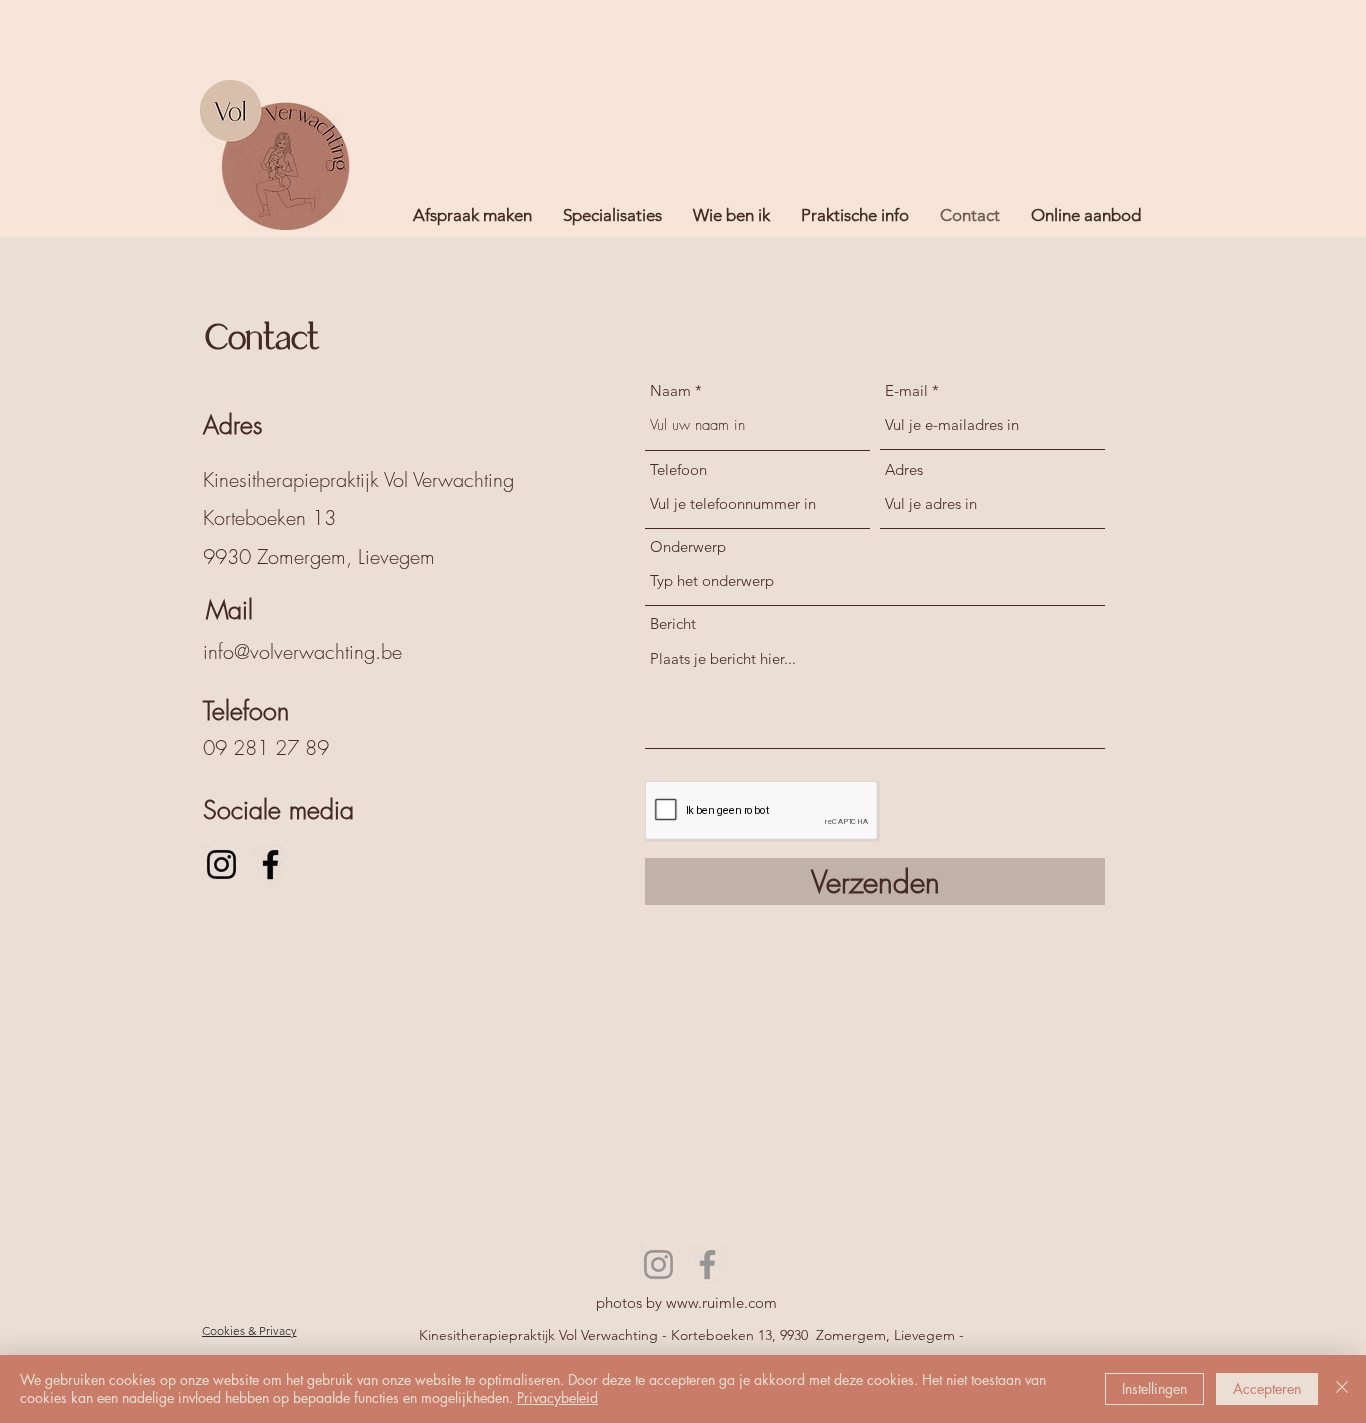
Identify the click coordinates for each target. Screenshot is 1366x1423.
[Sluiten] (1342, 1389)
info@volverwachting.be (302, 651)
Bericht (673, 623)
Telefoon (678, 469)
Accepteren (1267, 1388)
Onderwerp (688, 546)
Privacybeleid (557, 1397)
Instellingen (1154, 1388)
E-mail (906, 390)
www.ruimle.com (721, 1302)
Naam (670, 390)
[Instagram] (221, 864)
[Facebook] (270, 864)
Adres (904, 469)
